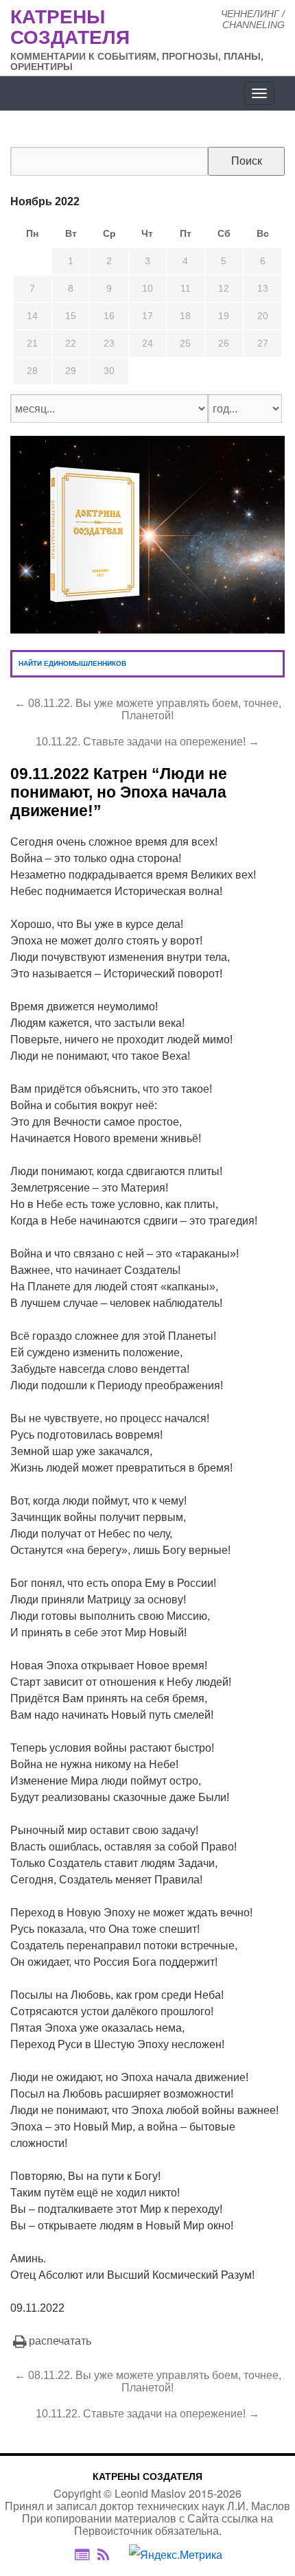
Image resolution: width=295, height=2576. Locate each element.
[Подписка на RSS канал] (110, 2555)
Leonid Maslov (150, 2493)
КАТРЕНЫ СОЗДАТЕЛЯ (147, 2476)
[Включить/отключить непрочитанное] (82, 2554)
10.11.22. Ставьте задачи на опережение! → (147, 742)
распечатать (60, 2341)
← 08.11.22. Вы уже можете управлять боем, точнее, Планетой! (148, 709)
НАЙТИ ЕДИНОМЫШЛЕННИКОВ (72, 663)
